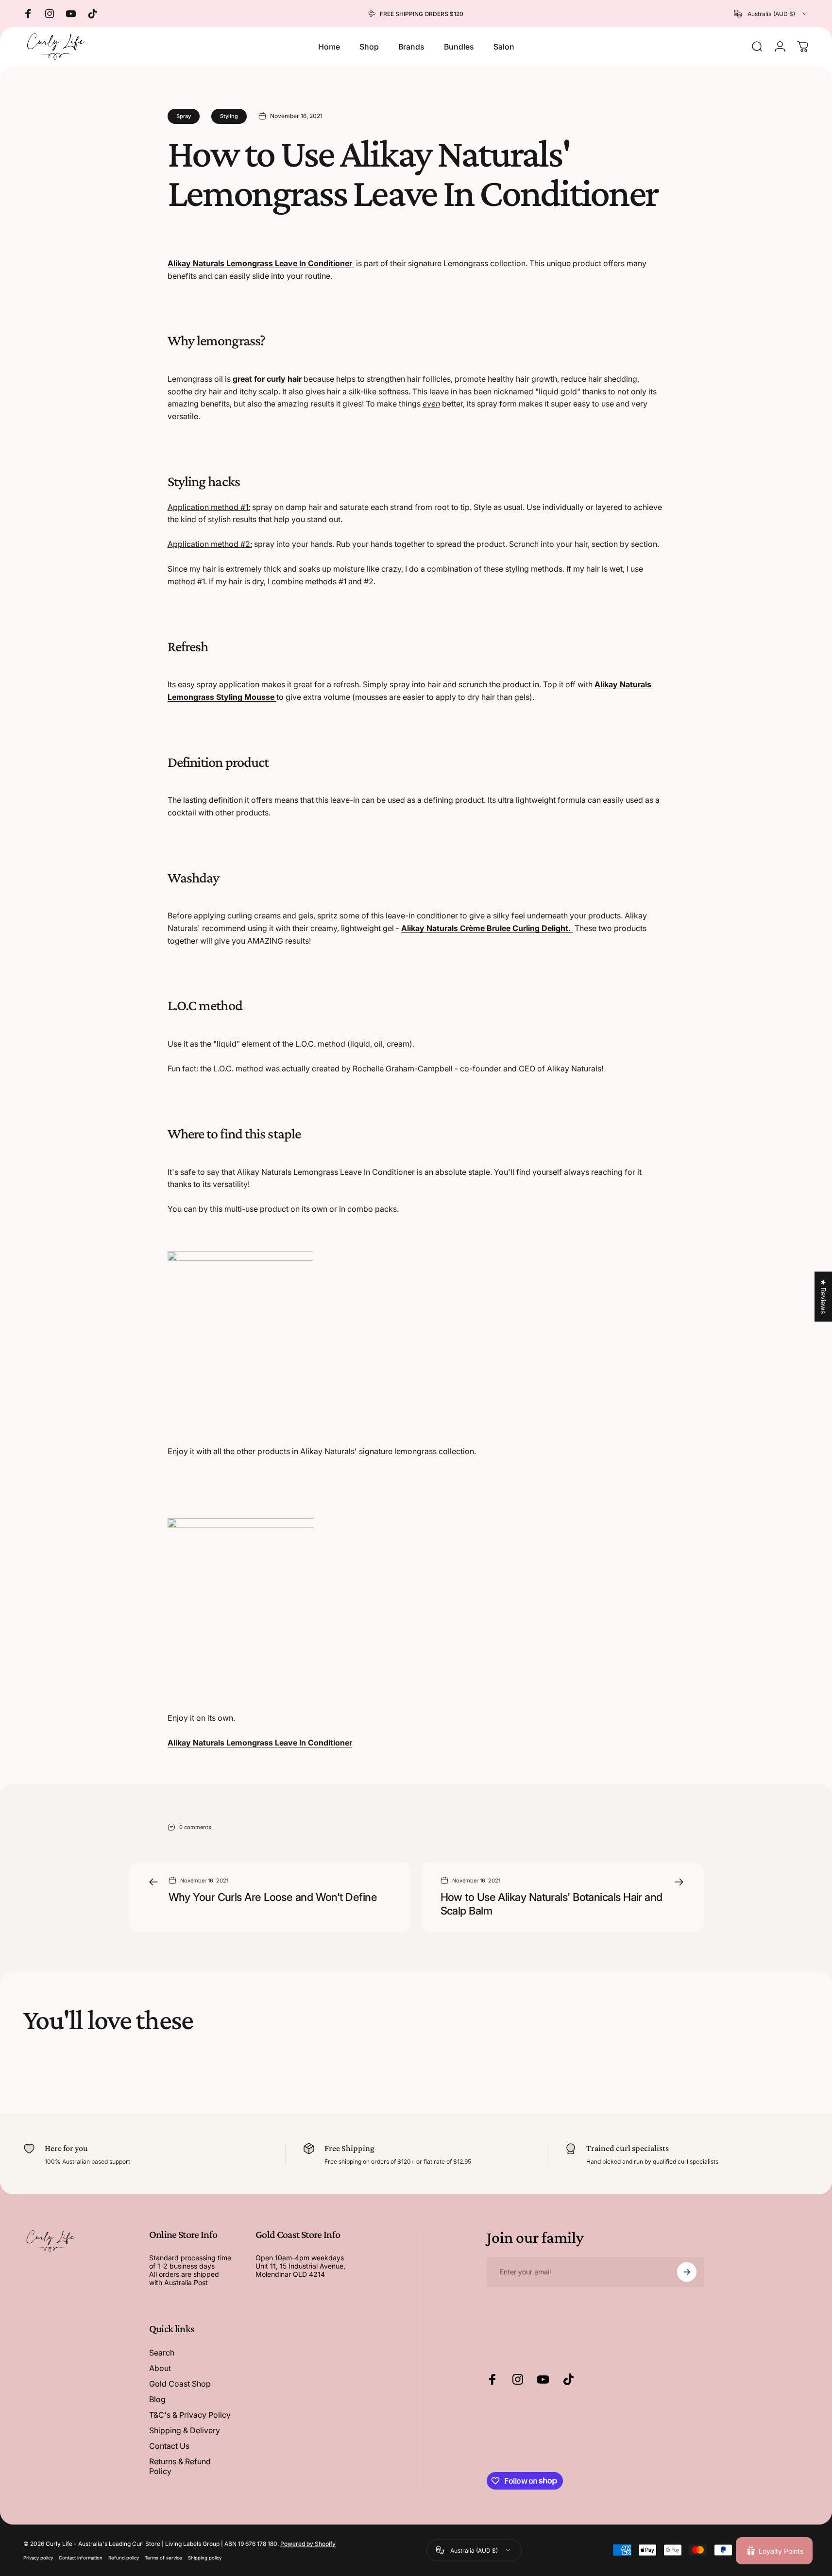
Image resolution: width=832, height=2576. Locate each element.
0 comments (195, 1827)
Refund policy (124, 2557)
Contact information (81, 2557)
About (160, 2368)
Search (162, 2353)
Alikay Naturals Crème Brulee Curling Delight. (487, 928)
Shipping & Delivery (185, 2430)
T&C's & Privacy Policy (190, 2415)
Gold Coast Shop (180, 2384)
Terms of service (163, 2557)
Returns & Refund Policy (180, 2466)
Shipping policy (205, 2557)
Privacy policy (38, 2557)
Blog (157, 2399)
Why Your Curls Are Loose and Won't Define (273, 1897)
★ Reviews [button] (824, 1296)
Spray (184, 116)
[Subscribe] (687, 2272)
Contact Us (169, 2446)
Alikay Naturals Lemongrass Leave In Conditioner (261, 263)
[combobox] (771, 14)
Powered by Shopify (308, 2543)
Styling (229, 116)
